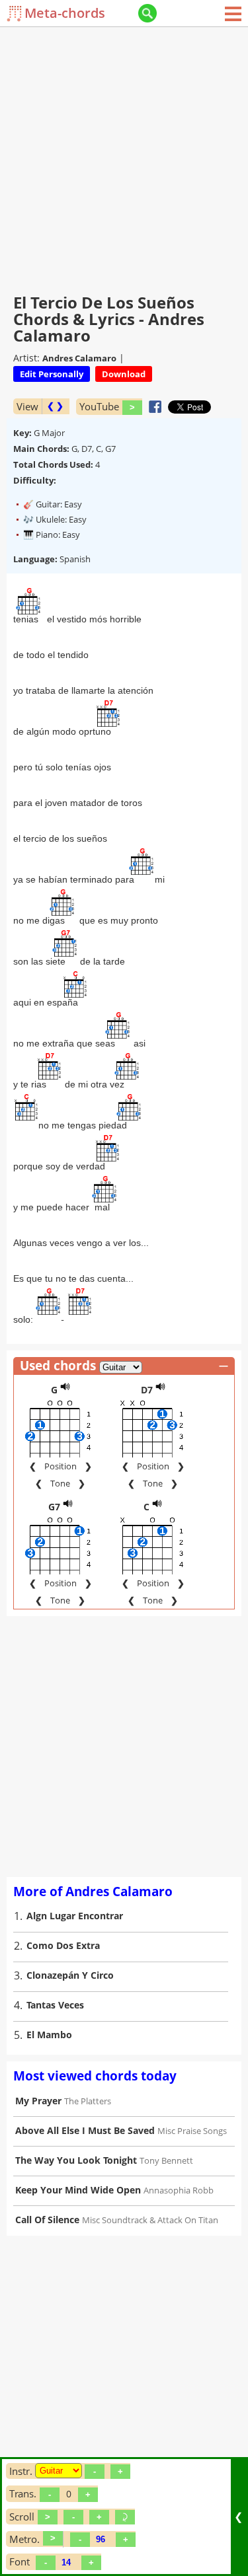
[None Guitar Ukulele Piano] (59, 2471)
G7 (54, 1507)
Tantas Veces (55, 2005)
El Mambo (49, 2035)
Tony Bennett (166, 2160)
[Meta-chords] (16, 14)
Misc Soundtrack (115, 2220)
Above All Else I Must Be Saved (85, 2130)
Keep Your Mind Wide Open (78, 2190)
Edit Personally (52, 374)
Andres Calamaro (79, 358)
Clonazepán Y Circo (70, 1975)
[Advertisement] (124, 157)
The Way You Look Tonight (76, 2160)
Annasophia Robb (179, 2190)
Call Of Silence (47, 2220)
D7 (147, 1390)
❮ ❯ (55, 406)
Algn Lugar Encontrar (75, 1916)
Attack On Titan (188, 2220)
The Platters (88, 2101)
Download (124, 374)
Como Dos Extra (63, 1945)
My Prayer (38, 2101)
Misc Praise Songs (192, 2131)
